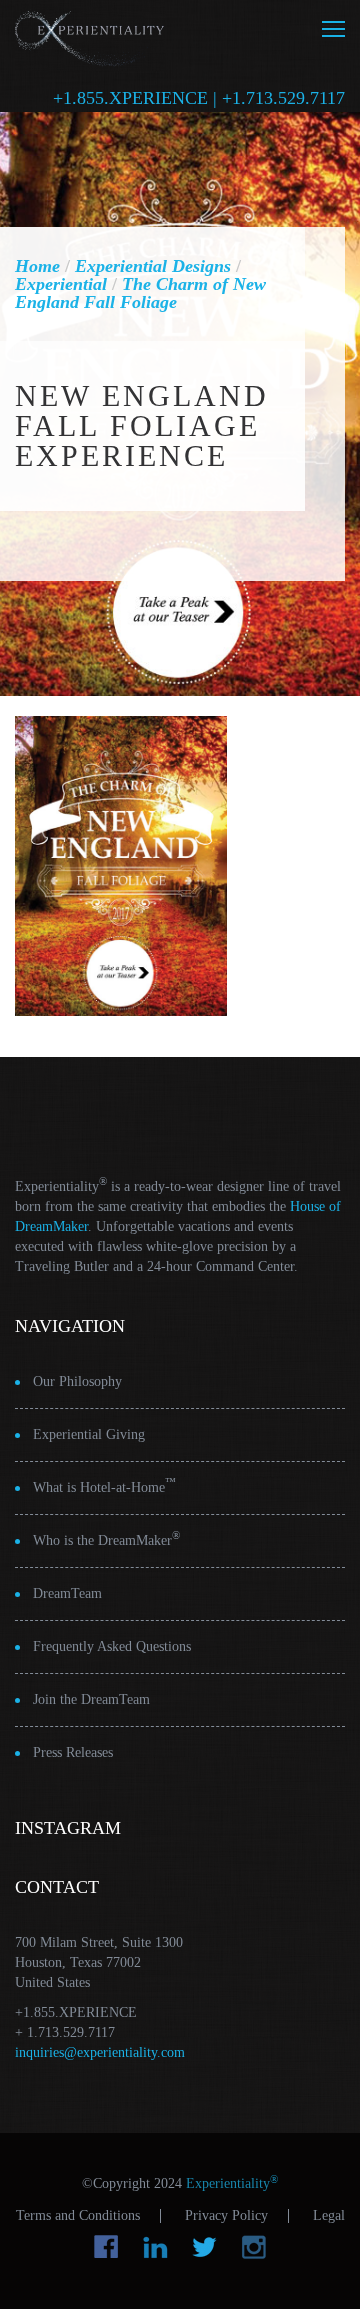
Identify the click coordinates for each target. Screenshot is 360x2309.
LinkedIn (155, 2247)
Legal (329, 2216)
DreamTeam (67, 1593)
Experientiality (90, 35)
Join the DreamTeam (91, 1699)
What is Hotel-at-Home (104, 1485)
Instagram (253, 2247)
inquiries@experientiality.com (100, 2052)
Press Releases (73, 1752)
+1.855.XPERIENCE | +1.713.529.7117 (199, 98)
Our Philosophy (77, 1381)
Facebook (106, 2247)
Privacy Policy (226, 2216)
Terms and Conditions (78, 2216)
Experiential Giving (89, 1434)
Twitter (204, 2247)
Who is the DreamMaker (106, 1538)
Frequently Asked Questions (112, 1646)
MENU (333, 29)
